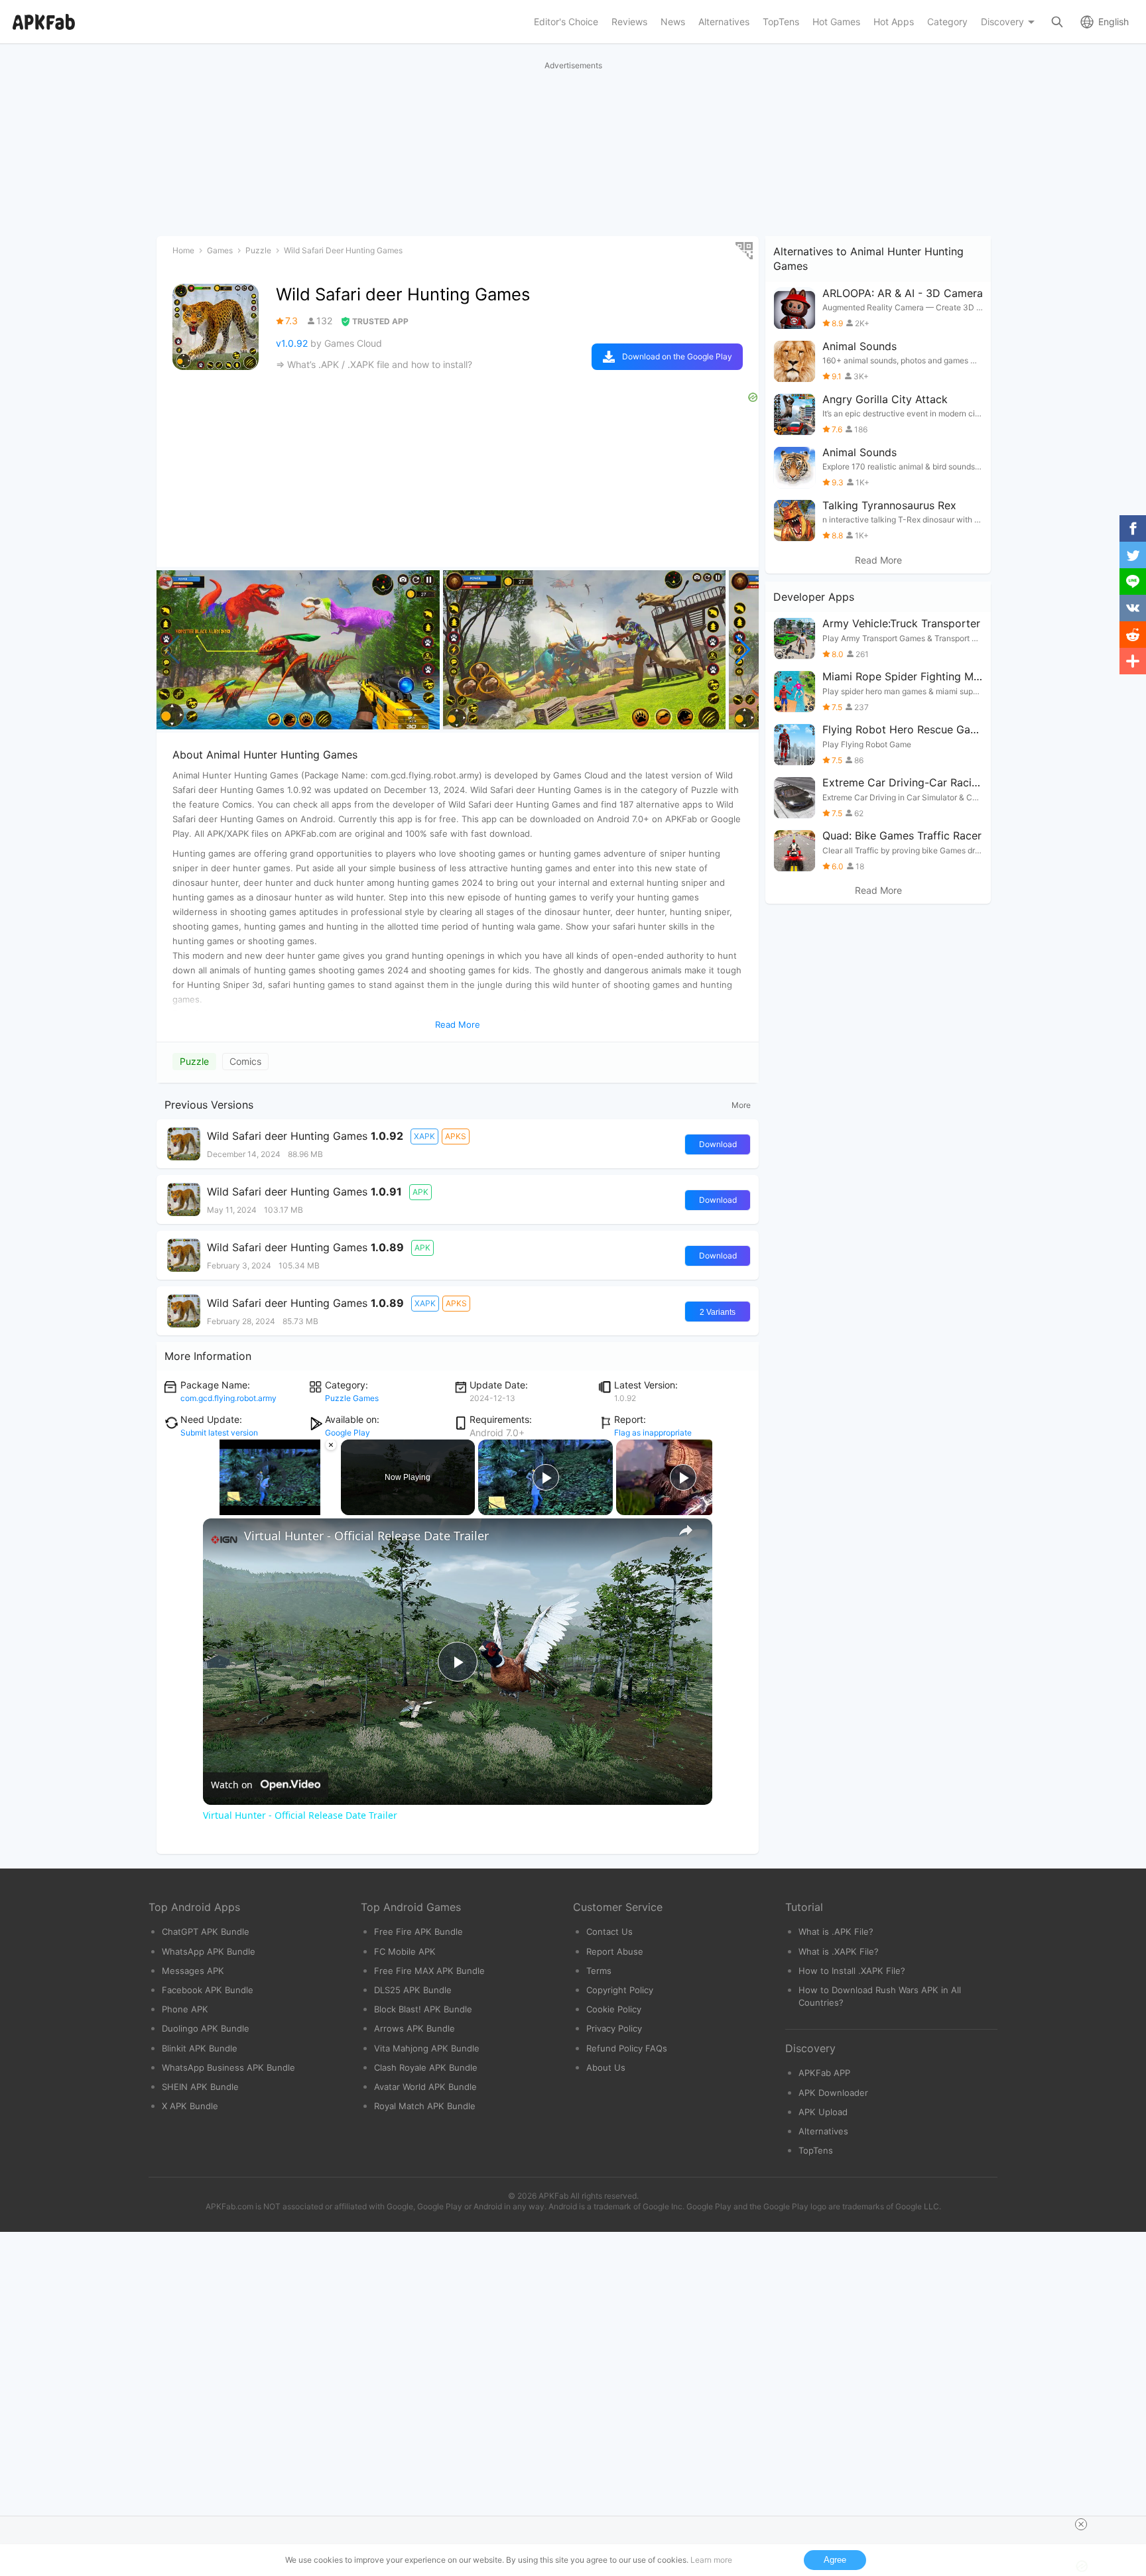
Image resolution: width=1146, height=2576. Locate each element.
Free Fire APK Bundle (418, 1932)
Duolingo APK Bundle (206, 2028)
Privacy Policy (614, 2028)
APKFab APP (824, 2073)
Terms (599, 1971)
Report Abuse (615, 1951)
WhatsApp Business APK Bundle (228, 2067)
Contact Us (609, 1932)
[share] (686, 1530)
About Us (606, 2067)
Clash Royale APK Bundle (426, 2067)
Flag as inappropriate (653, 1433)
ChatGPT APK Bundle (206, 1932)
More (741, 1105)
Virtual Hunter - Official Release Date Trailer (366, 1536)
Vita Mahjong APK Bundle (427, 2048)
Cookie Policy (614, 2009)
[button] (743, 650)
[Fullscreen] (330, 1507)
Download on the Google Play (677, 356)
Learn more (711, 2560)
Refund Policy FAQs (627, 2048)
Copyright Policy (620, 1990)
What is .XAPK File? (839, 1951)
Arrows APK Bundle (414, 2028)
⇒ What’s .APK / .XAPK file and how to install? (374, 364)
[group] (298, 650)
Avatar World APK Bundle (425, 2087)
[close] (1081, 2524)
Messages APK (193, 1971)
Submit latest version (219, 1433)
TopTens (816, 2150)
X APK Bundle (190, 2106)
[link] (224, 1540)
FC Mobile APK (405, 1951)
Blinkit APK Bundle (200, 2048)
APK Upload (823, 2112)
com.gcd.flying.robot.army (228, 1398)
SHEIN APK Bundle (200, 2087)
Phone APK (185, 2009)
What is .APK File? (836, 1932)
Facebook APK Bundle (208, 1990)
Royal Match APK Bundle (425, 2106)
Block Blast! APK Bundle (423, 2009)
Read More (878, 560)
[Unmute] (227, 1507)
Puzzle (194, 1061)
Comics (245, 1061)
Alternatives (823, 2131)
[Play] (211, 1507)
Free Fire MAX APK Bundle (429, 1971)
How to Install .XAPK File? (852, 1971)
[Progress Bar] (270, 1499)
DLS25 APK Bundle (413, 1990)
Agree (835, 2560)
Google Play (348, 1433)
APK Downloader (833, 2093)
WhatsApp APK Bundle (209, 1951)
